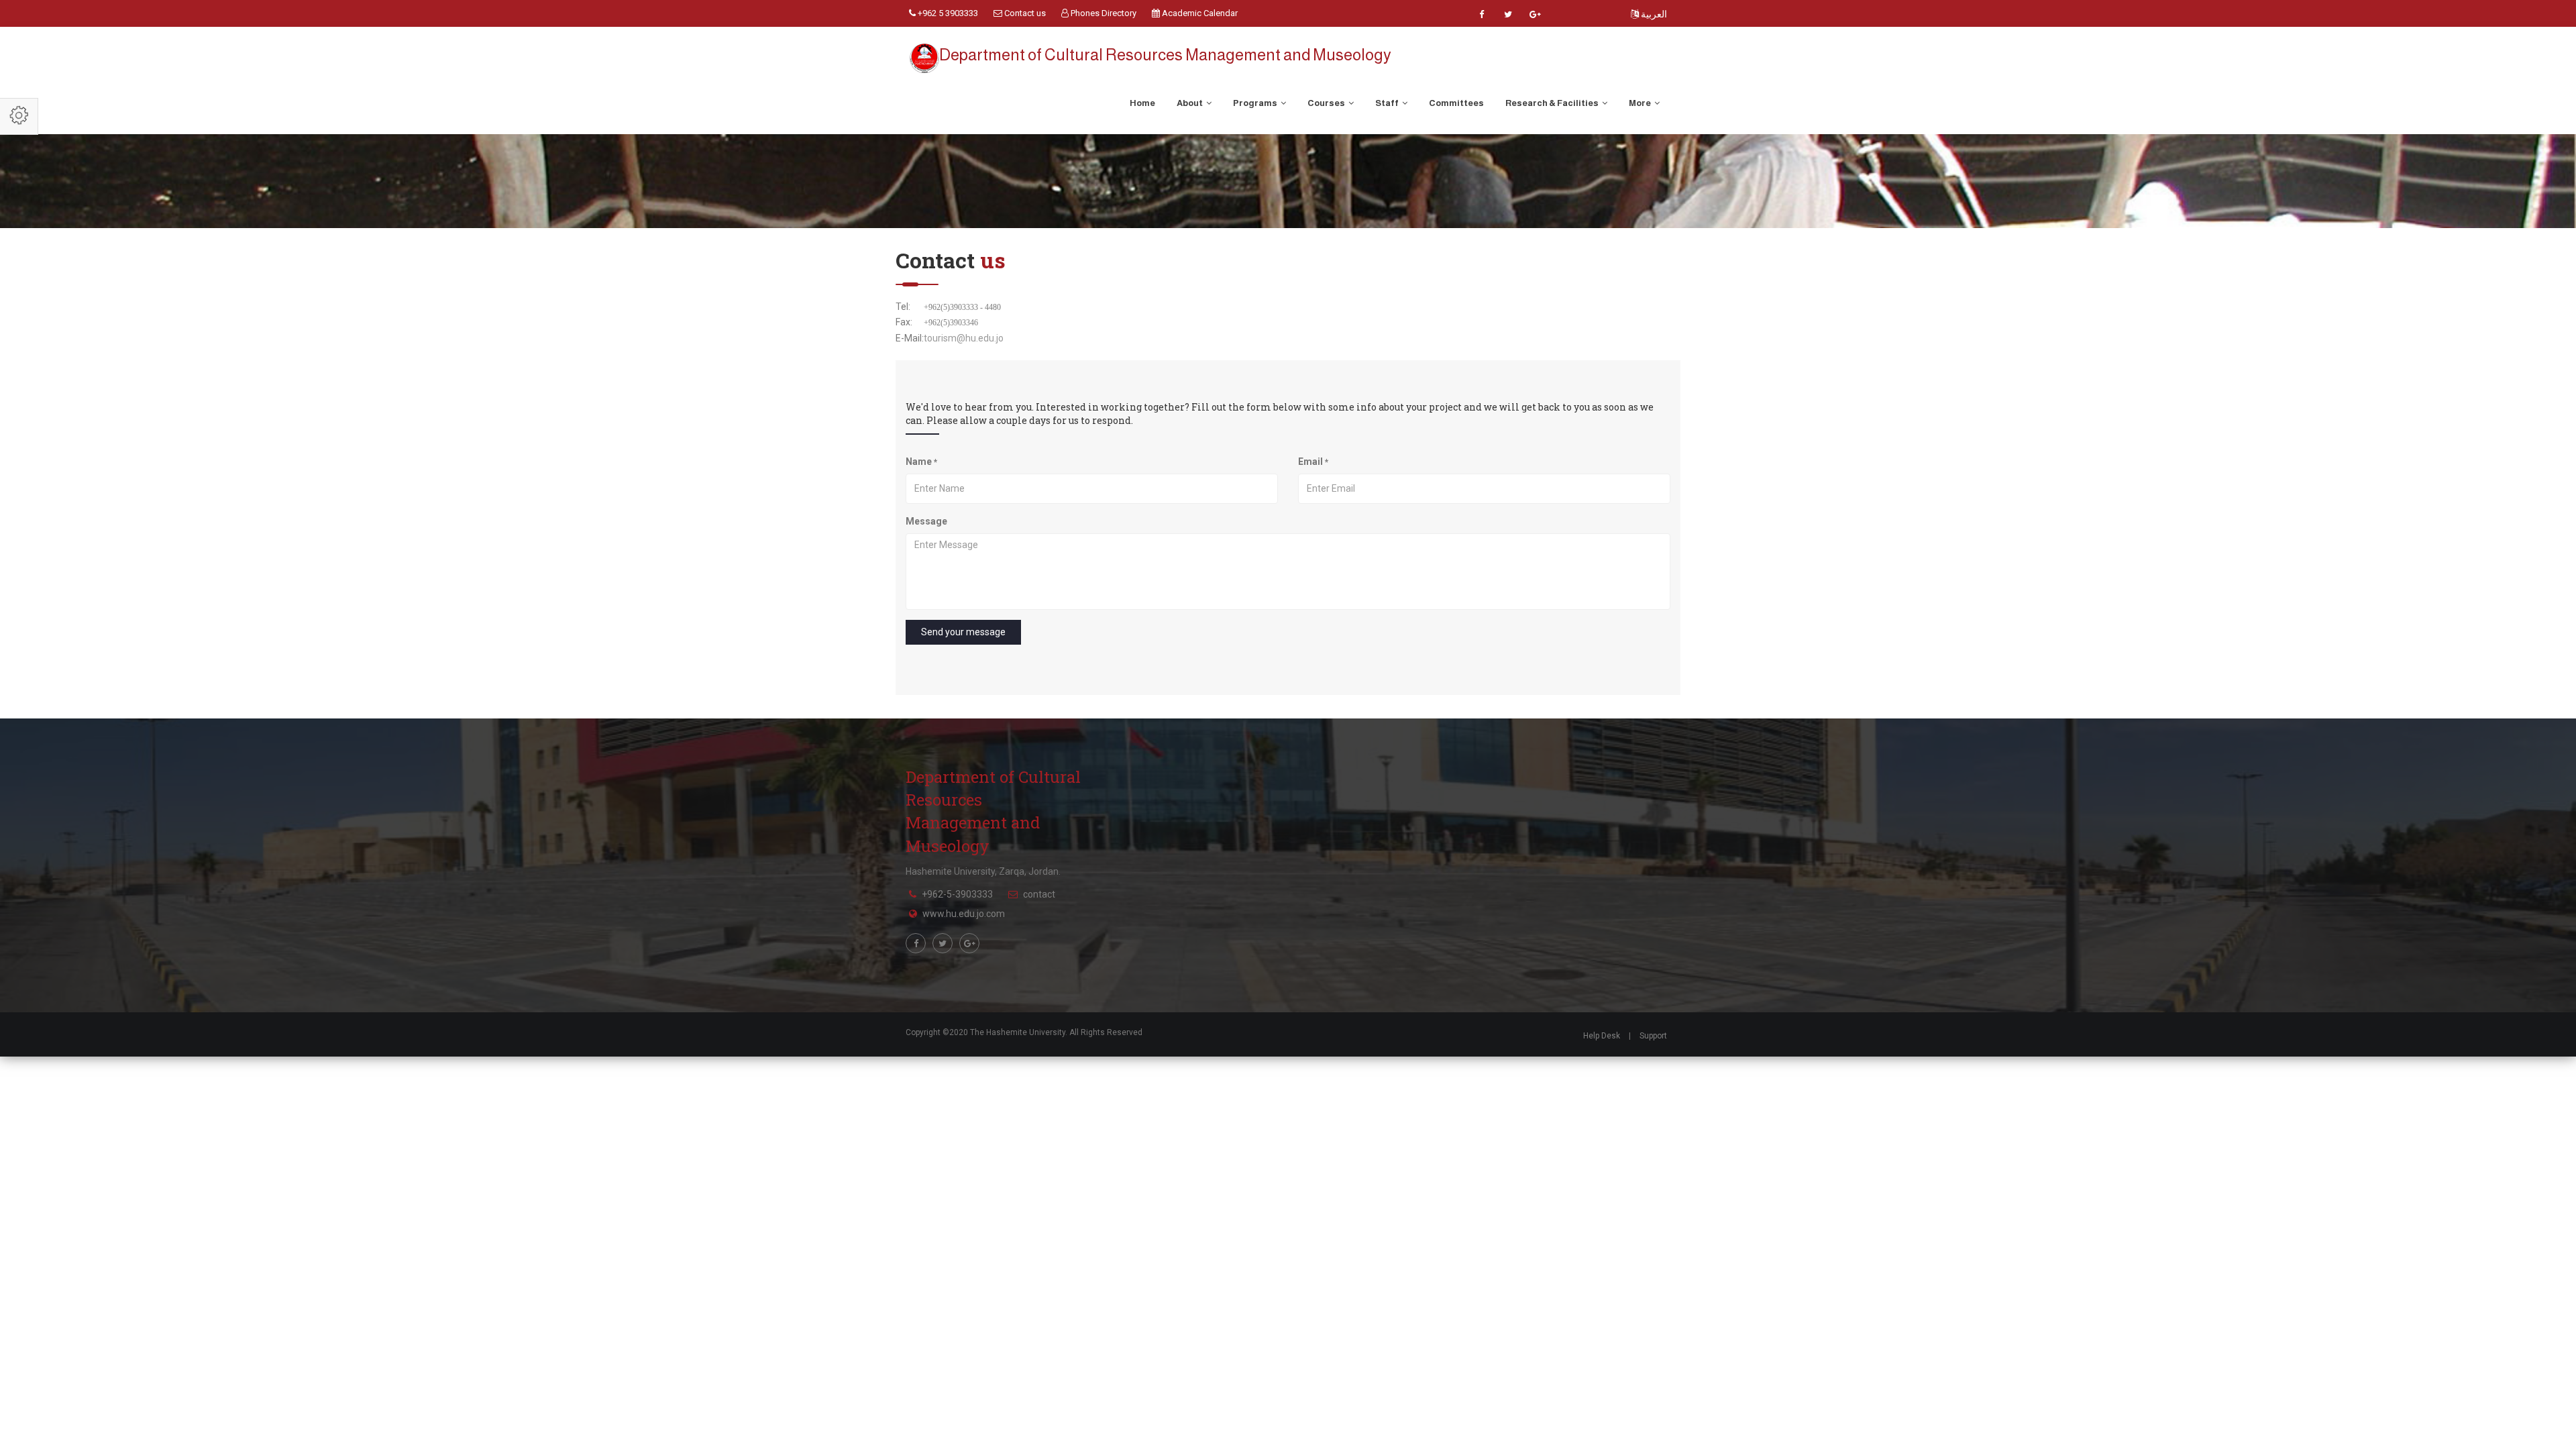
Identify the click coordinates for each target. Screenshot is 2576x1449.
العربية (1653, 14)
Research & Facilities (1553, 103)
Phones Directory (1103, 13)
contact (1039, 894)
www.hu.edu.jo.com (964, 914)
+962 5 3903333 (947, 13)
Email (1313, 462)
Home (1142, 103)
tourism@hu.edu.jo (964, 338)
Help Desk (1602, 1036)
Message (926, 521)
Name (921, 462)
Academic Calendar (1199, 13)
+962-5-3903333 (957, 894)
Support (1653, 1036)
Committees (1456, 103)
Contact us (1024, 13)
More (1641, 103)
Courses (1327, 103)
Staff (1388, 103)
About (1190, 103)
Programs (1256, 103)
